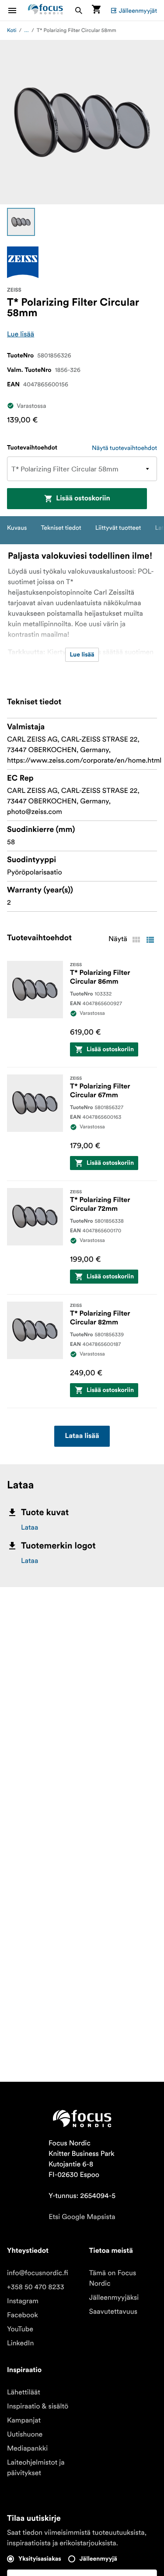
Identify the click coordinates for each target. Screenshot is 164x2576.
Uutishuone (25, 2434)
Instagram (23, 2301)
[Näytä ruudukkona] (136, 940)
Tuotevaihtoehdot (32, 448)
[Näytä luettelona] (150, 940)
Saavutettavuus (113, 2312)
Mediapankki (27, 2448)
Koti (12, 30)
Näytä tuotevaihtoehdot (124, 448)
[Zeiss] (23, 262)
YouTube (20, 2329)
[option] (21, 222)
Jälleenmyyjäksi (114, 2298)
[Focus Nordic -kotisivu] (45, 10)
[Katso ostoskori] (96, 10)
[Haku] (79, 10)
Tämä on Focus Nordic (113, 2278)
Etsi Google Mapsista (82, 2217)
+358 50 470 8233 (36, 2287)
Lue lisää (21, 334)
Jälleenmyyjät (138, 11)
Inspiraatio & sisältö (38, 2406)
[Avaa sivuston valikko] (17, 10)
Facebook (23, 2315)
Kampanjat (24, 2420)
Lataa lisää (82, 1436)
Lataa (30, 1527)
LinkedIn (20, 2343)
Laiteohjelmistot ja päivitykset (36, 2468)
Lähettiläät (24, 2392)
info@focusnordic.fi (38, 2273)
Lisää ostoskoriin (83, 499)
